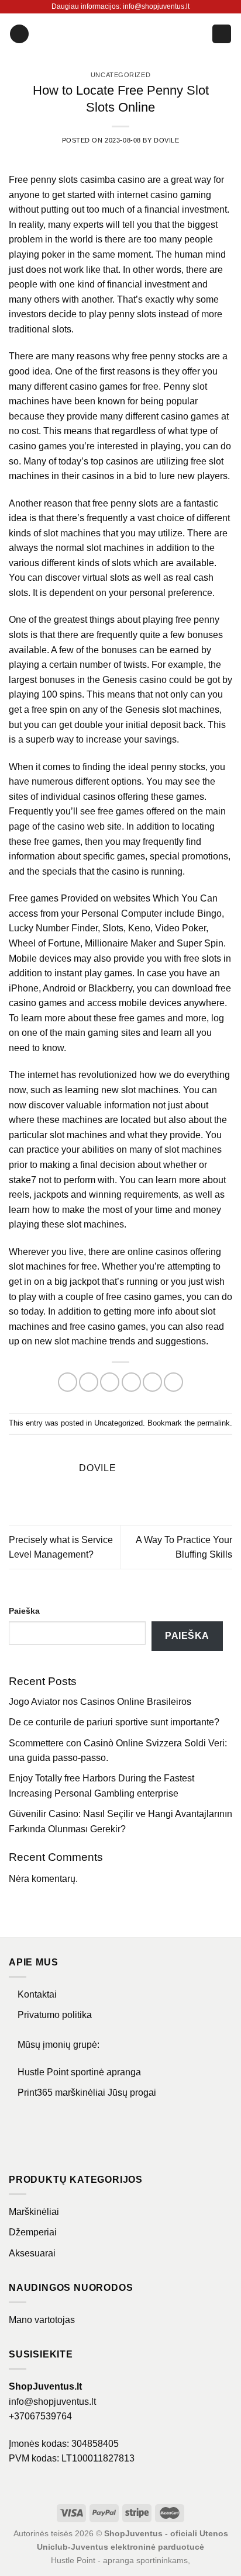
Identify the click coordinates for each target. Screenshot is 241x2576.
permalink (214, 1423)
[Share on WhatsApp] (68, 1382)
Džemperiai (33, 2232)
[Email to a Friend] (131, 1382)
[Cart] (222, 34)
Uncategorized (120, 75)
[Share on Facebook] (89, 1382)
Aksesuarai (32, 2253)
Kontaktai (37, 1994)
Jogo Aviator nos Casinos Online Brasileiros (100, 1702)
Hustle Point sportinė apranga (79, 2072)
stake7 (23, 1180)
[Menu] (19, 34)
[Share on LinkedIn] (173, 1382)
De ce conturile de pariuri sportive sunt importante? (114, 1722)
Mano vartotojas (42, 2320)
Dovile (166, 140)
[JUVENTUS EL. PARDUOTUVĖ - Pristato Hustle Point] (120, 34)
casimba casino (113, 180)
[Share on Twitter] (110, 1382)
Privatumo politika (55, 2015)
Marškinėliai (34, 2212)
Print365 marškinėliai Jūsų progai (87, 2093)
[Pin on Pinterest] (152, 1382)
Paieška (24, 1611)
